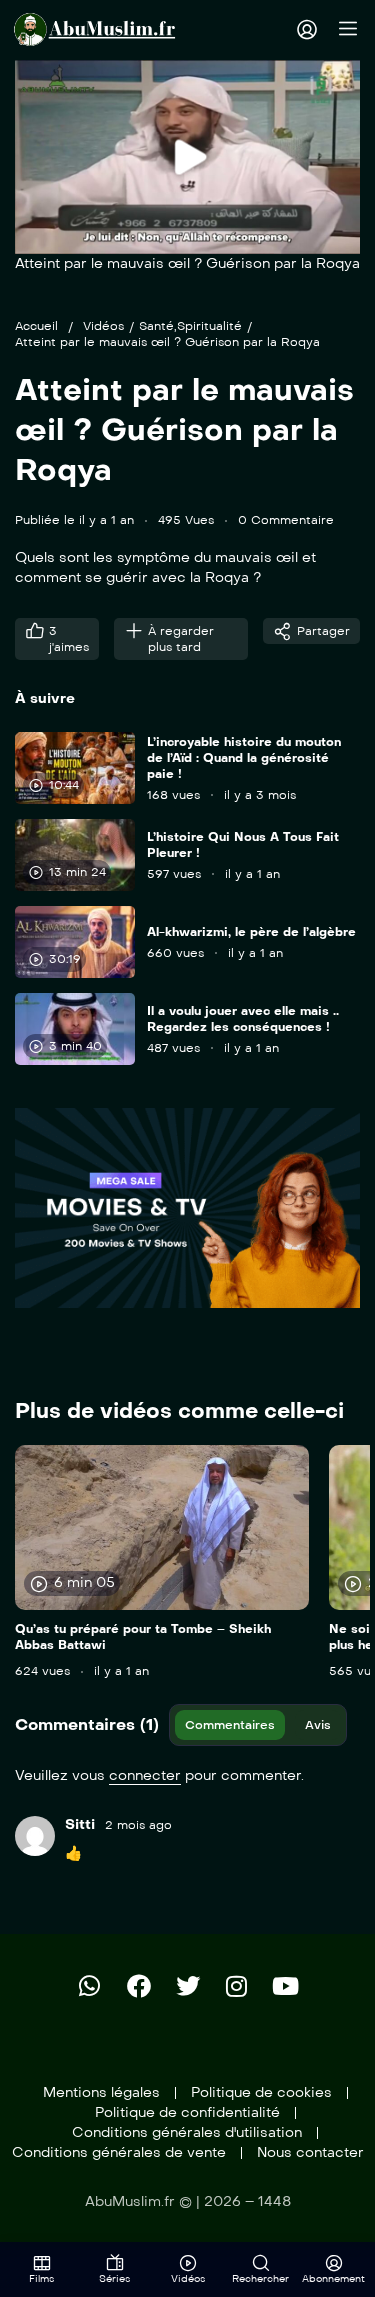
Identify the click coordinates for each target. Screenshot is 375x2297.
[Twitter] (188, 1986)
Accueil (36, 326)
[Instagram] (237, 1986)
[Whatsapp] (90, 1986)
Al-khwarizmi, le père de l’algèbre (251, 932)
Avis (318, 1725)
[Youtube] (286, 1986)
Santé (156, 326)
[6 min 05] (162, 1526)
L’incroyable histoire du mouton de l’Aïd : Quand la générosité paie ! (244, 758)
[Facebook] (139, 1986)
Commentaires (230, 1725)
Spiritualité (209, 326)
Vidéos (103, 326)
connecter (145, 1775)
